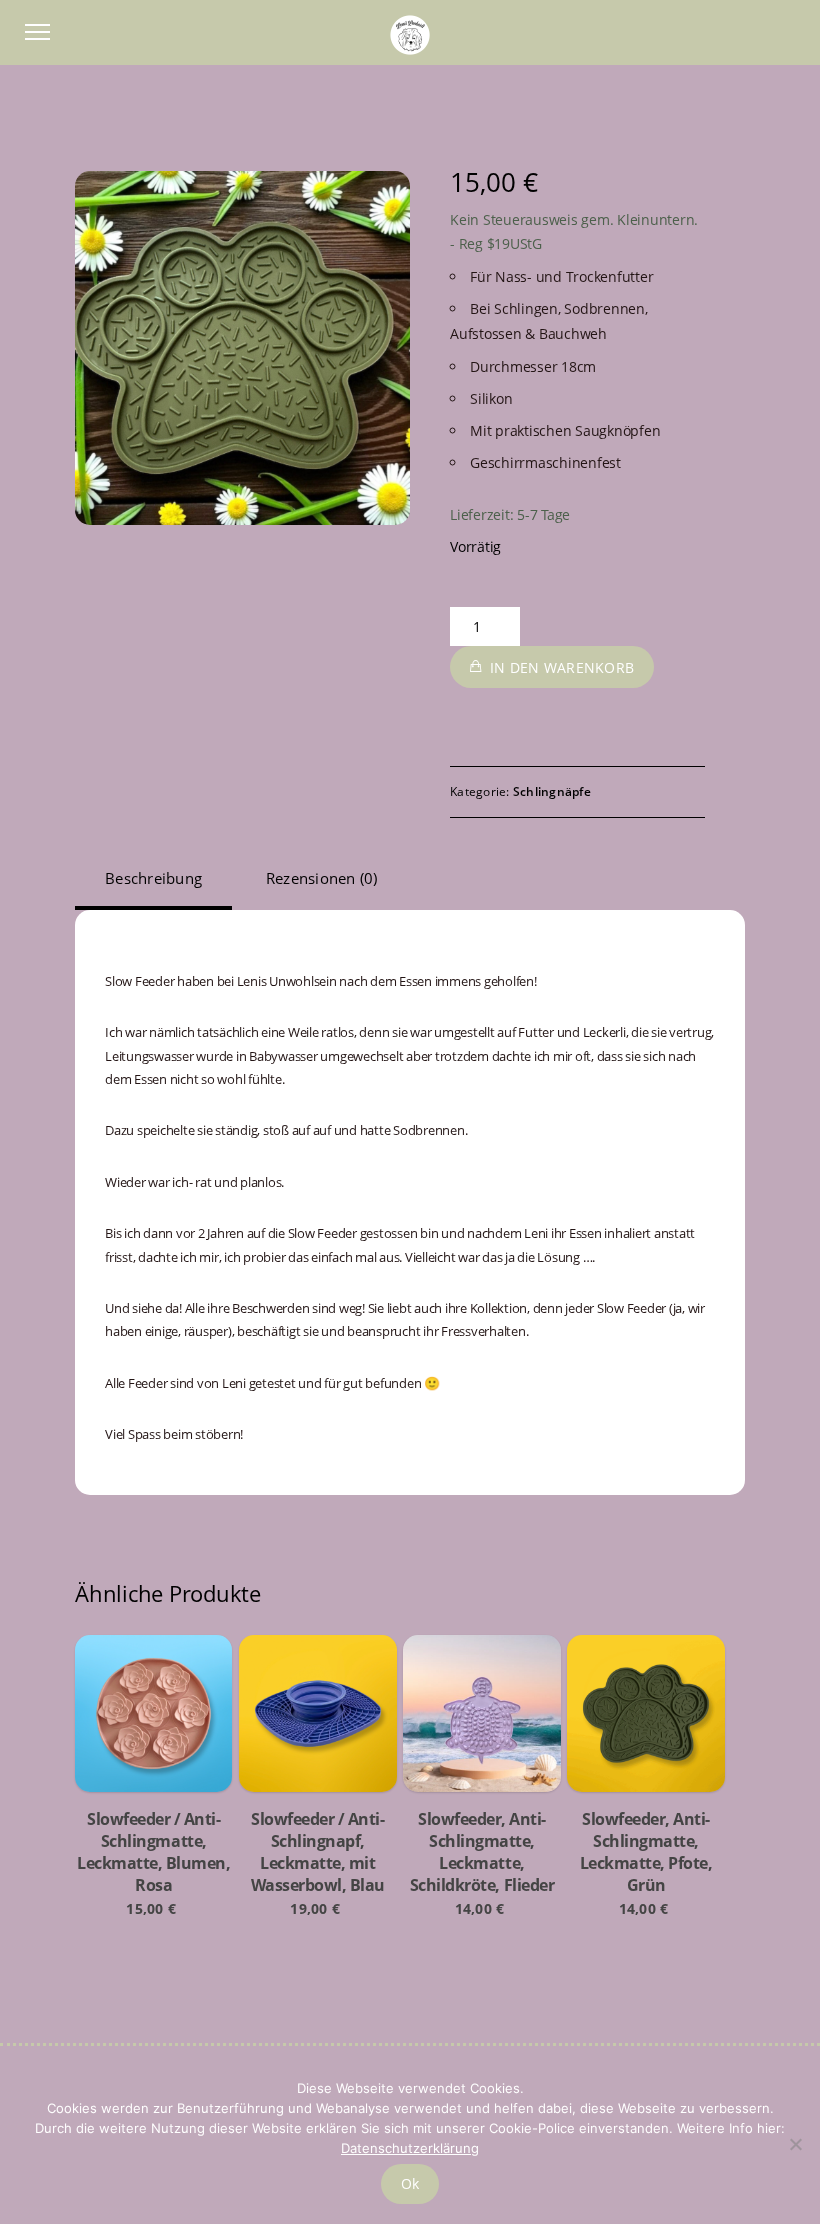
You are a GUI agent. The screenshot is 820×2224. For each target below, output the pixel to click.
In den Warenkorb (562, 667)
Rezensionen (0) (322, 878)
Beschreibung (153, 878)
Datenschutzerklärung (410, 2148)
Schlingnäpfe (552, 791)
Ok (410, 2183)
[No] (795, 2144)
